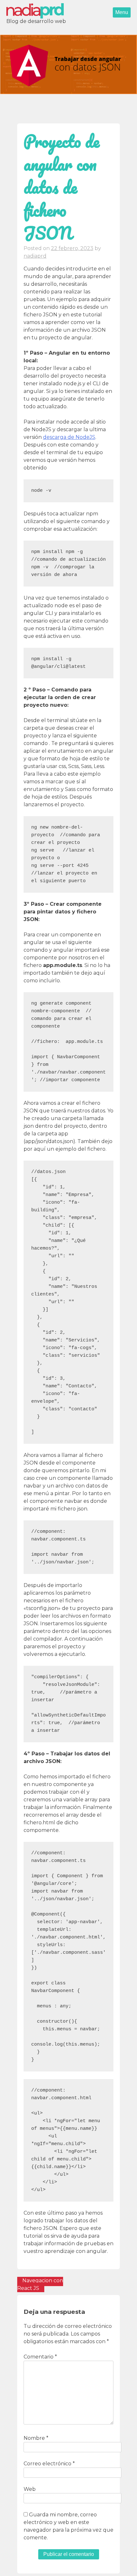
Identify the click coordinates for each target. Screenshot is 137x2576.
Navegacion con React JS (40, 2284)
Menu (122, 12)
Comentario (40, 2357)
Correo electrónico (49, 2464)
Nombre (36, 2438)
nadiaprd (35, 256)
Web (30, 2489)
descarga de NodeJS (69, 437)
